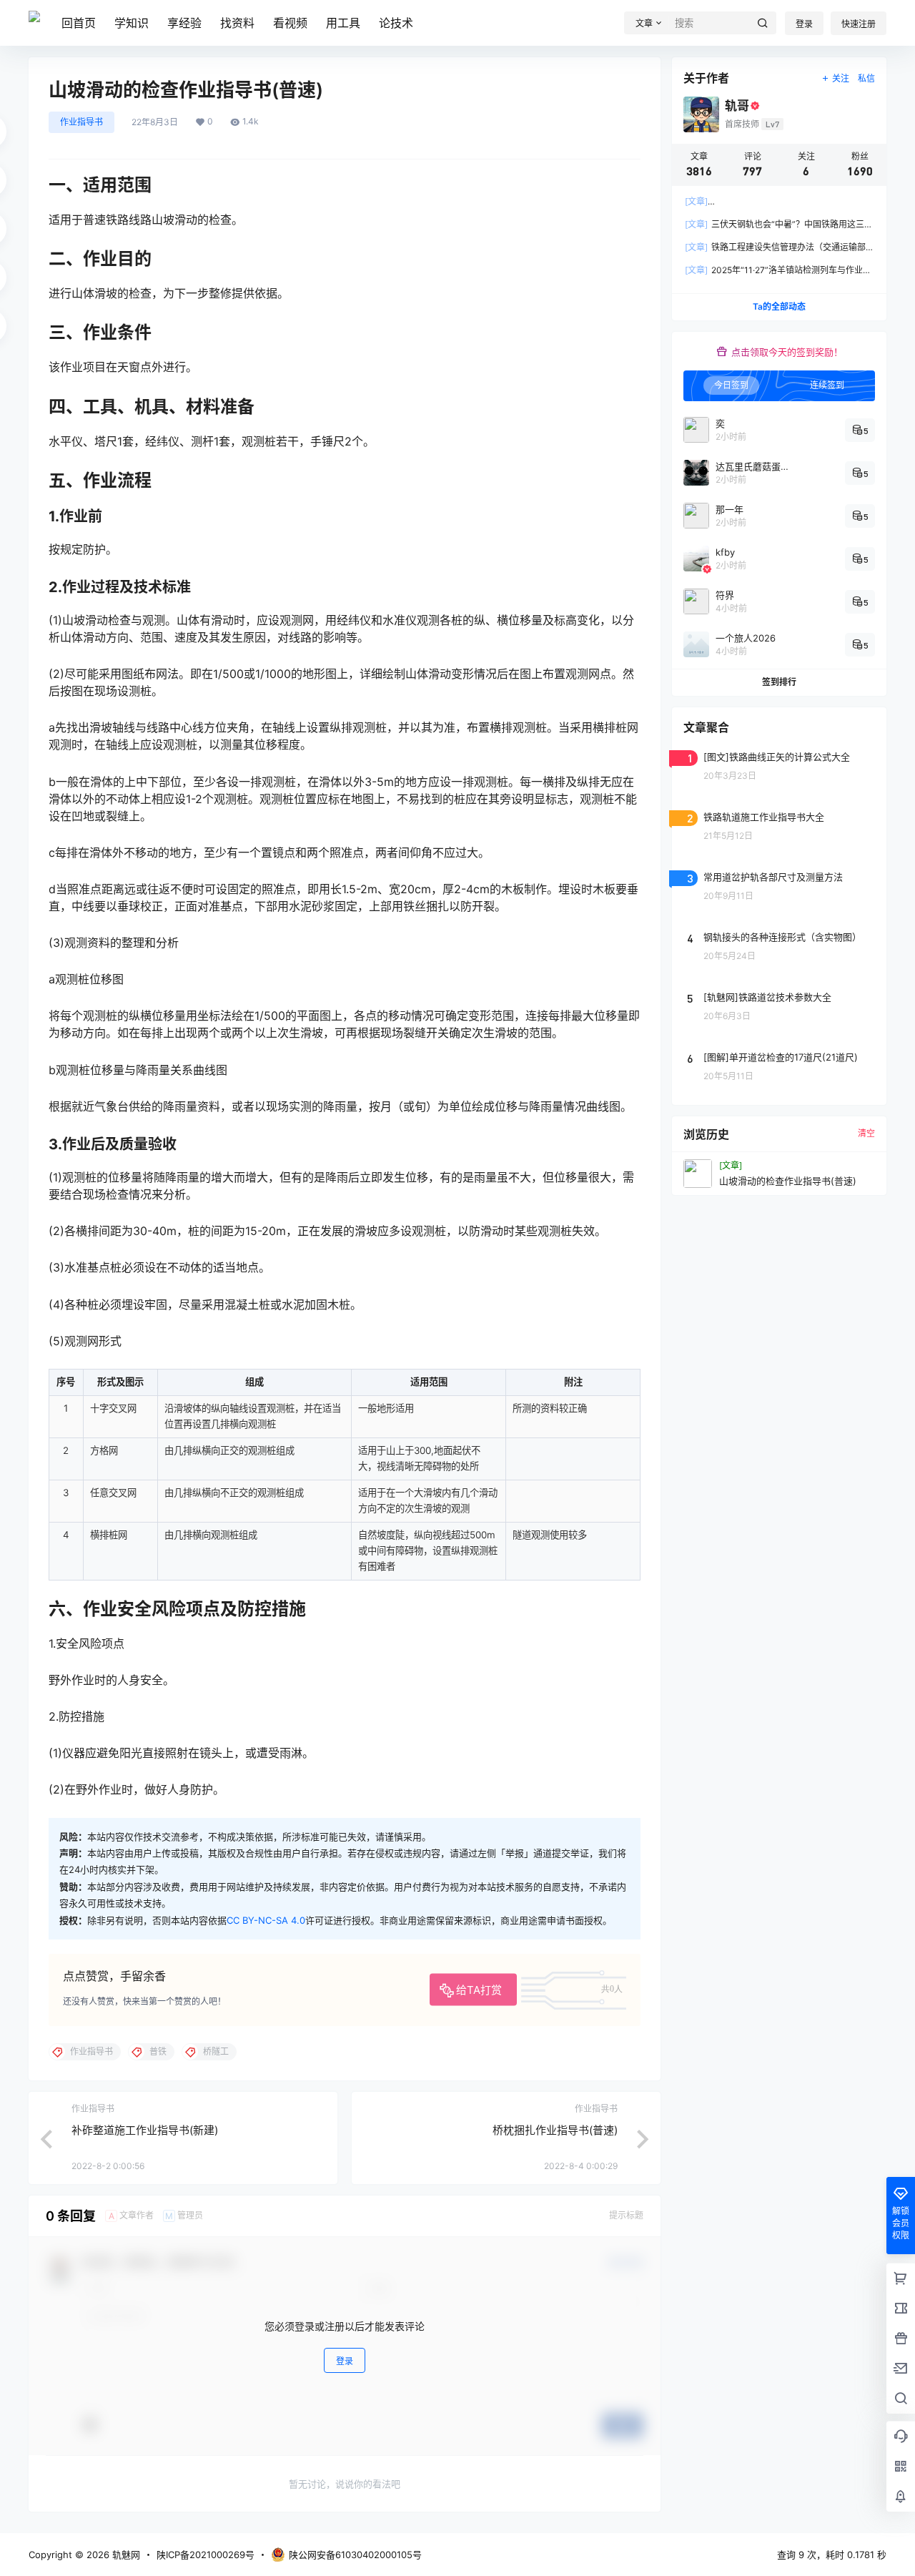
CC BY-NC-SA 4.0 (266, 1920)
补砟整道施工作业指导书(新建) (145, 2130)
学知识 (132, 23)
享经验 (184, 23)
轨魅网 (125, 2555)
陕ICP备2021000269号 (206, 2555)
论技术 (396, 23)
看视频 (290, 23)
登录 (804, 24)
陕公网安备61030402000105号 (355, 2555)
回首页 (79, 23)
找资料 (237, 23)
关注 (841, 78)
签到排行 (779, 682)
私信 (866, 78)
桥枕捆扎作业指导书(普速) (555, 2130)
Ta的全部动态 (779, 306)
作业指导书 (81, 122)
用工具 (343, 23)
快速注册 (859, 24)
